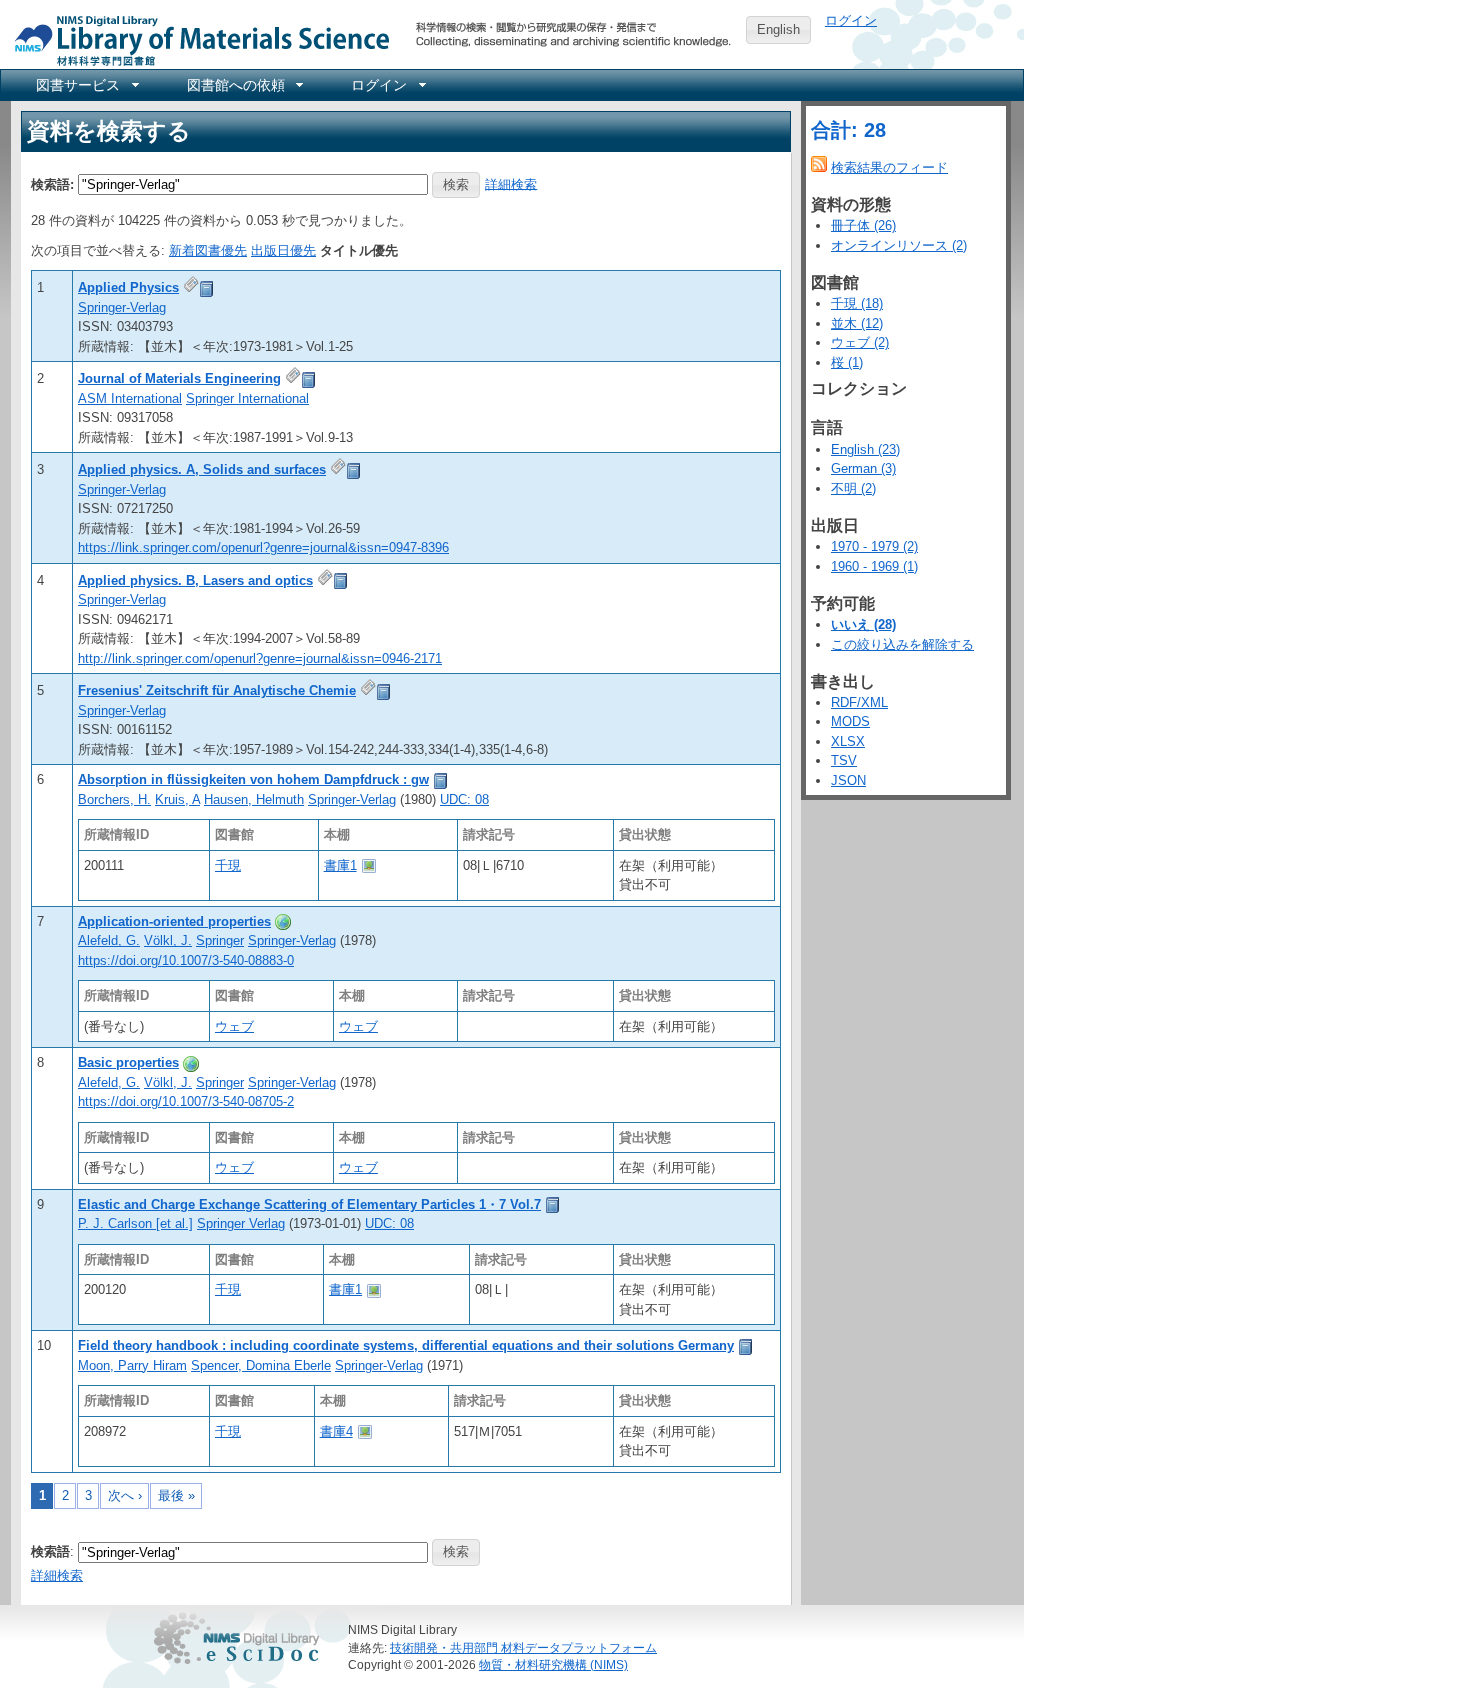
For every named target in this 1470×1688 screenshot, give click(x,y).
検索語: (52, 183)
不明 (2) (853, 488)
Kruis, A (177, 799)
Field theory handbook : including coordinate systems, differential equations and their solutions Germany (406, 1345)
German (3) (863, 468)
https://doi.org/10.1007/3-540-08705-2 (186, 1101)
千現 (228, 865)
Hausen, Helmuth (254, 799)
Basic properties (128, 1062)
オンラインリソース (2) (899, 245)
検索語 (50, 1551)
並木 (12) (857, 323)
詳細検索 (511, 183)
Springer (220, 940)
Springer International (247, 398)
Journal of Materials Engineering (179, 378)
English (778, 29)
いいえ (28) (863, 624)
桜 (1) (847, 362)
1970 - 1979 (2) (874, 546)
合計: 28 (848, 130)
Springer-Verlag (122, 307)
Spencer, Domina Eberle (261, 1365)
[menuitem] (86, 85)
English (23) (865, 449)
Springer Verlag (241, 1223)
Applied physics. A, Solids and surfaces (202, 469)
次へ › (125, 1495)
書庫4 (336, 1431)
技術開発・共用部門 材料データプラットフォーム (523, 1647)
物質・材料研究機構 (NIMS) (553, 1664)
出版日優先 (283, 250)
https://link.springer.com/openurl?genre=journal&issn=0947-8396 (263, 547)
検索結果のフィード (889, 167)
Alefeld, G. (109, 940)
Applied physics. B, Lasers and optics (195, 580)
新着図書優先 (208, 250)
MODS (850, 721)
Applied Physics (128, 287)
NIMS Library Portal (196, 39)
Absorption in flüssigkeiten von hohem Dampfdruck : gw (253, 779)
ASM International (130, 398)
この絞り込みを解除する (902, 644)
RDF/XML (859, 702)
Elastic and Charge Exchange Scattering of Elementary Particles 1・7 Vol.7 (309, 1204)
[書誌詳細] (207, 287)
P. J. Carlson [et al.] (135, 1223)
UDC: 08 (464, 799)
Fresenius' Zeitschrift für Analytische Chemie (217, 690)
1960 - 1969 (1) (874, 566)
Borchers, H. (114, 799)
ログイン (851, 20)
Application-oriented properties (174, 921)
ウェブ (234, 1026)
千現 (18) (857, 303)
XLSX (848, 741)
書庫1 (340, 865)
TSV (844, 760)
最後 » (176, 1495)
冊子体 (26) (863, 225)
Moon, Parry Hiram (132, 1365)
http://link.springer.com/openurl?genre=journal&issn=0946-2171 (260, 658)
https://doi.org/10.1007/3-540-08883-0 (186, 960)
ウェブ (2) (860, 342)
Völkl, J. (168, 940)
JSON (848, 780)
